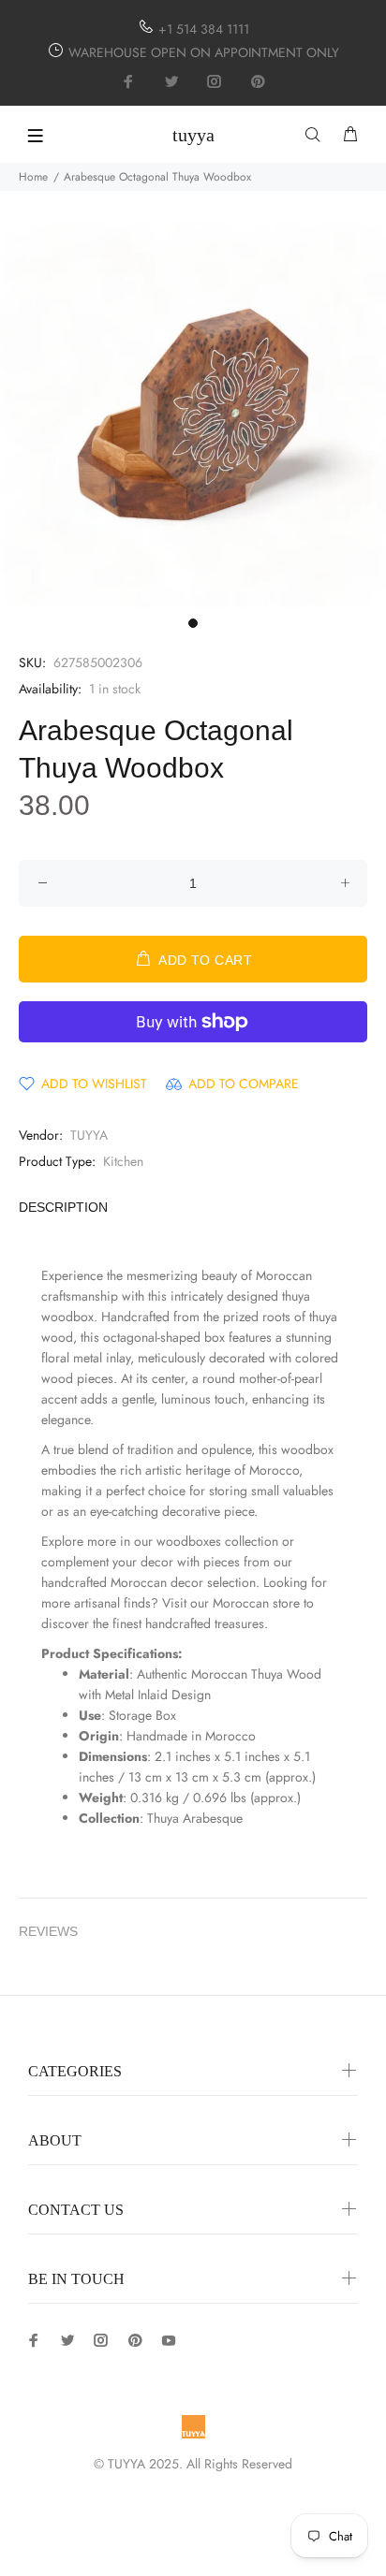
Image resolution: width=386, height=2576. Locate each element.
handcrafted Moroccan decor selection (148, 1582)
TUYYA (89, 1135)
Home (33, 177)
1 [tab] (193, 623)
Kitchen (123, 1161)
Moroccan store (256, 1603)
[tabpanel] (193, 415)
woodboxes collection (217, 1541)
